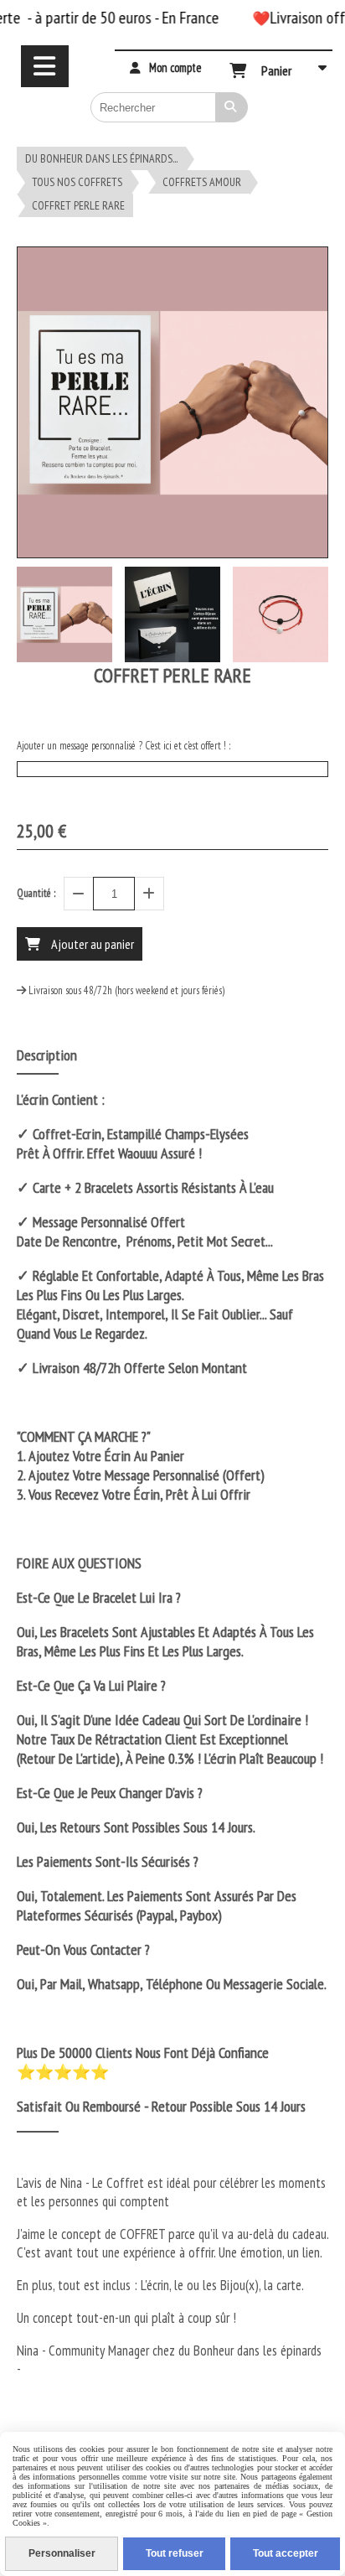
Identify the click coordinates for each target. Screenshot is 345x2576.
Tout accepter (286, 2553)
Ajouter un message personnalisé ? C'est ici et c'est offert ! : (124, 746)
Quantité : (36, 893)
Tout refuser (175, 2553)
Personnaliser (62, 2553)
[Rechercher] (232, 107)
